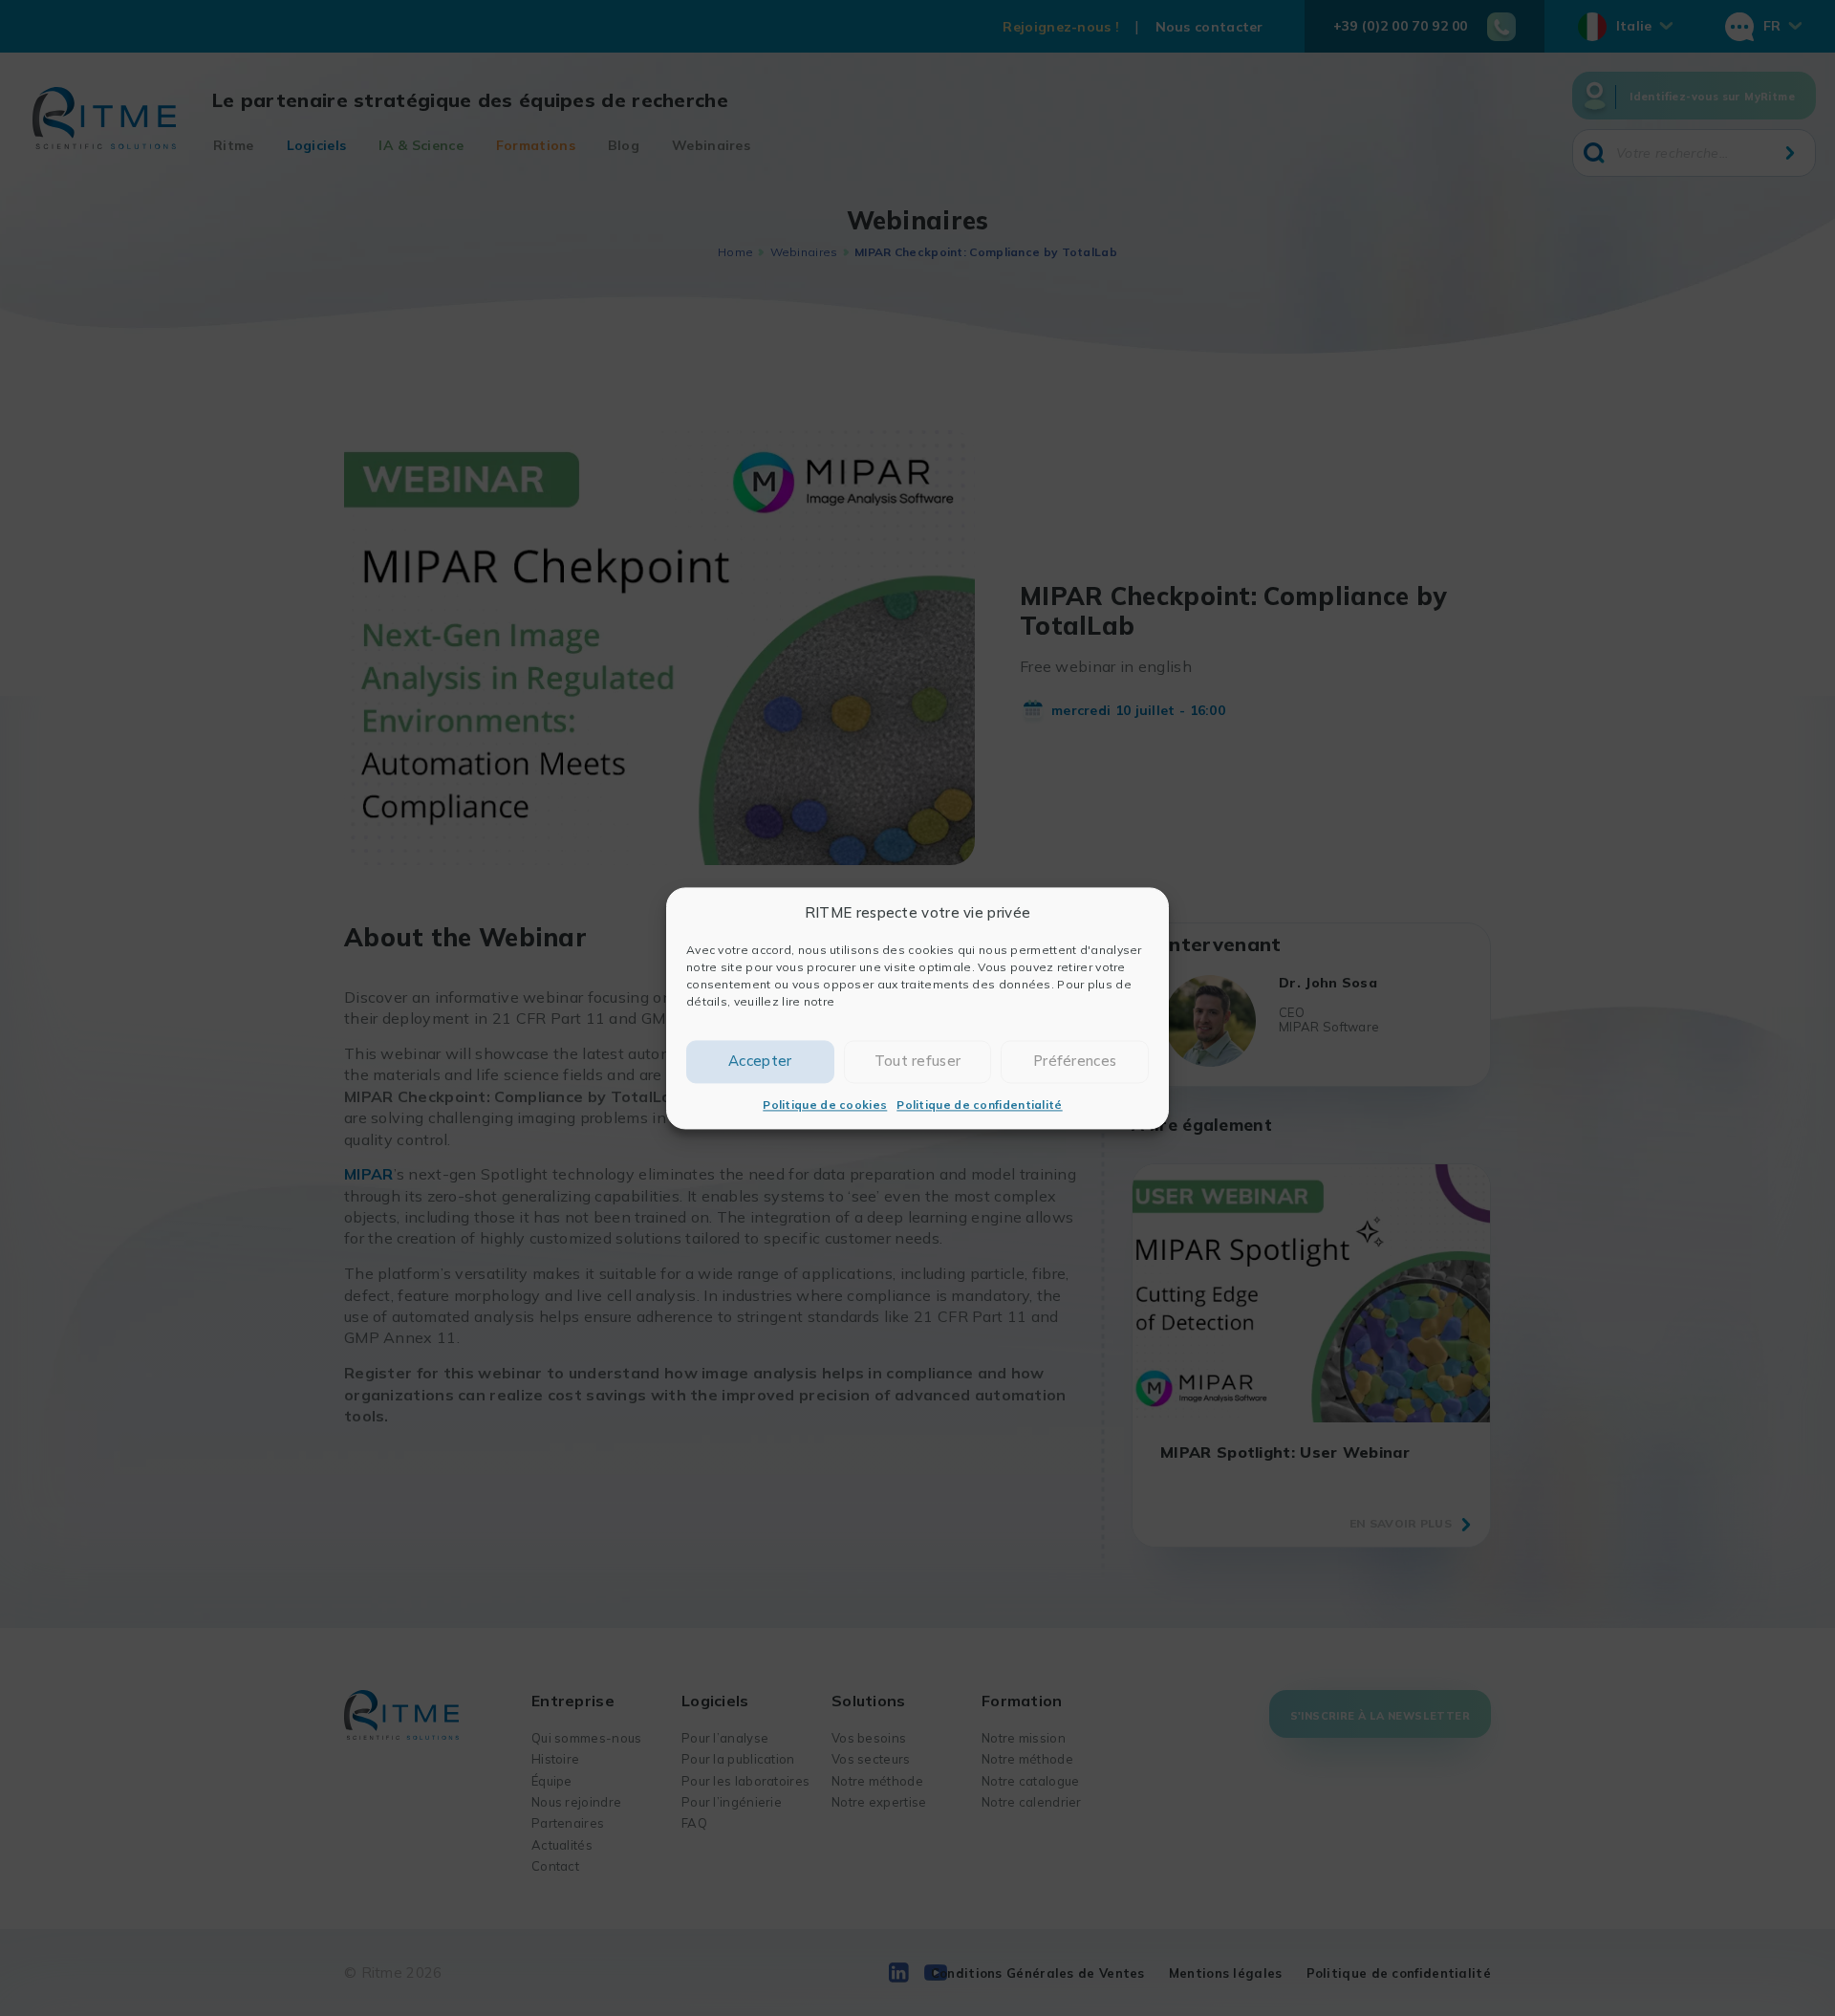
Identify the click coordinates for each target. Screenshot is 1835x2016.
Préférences (1075, 1061)
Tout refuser (918, 1061)
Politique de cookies (825, 1105)
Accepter (760, 1061)
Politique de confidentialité (979, 1105)
